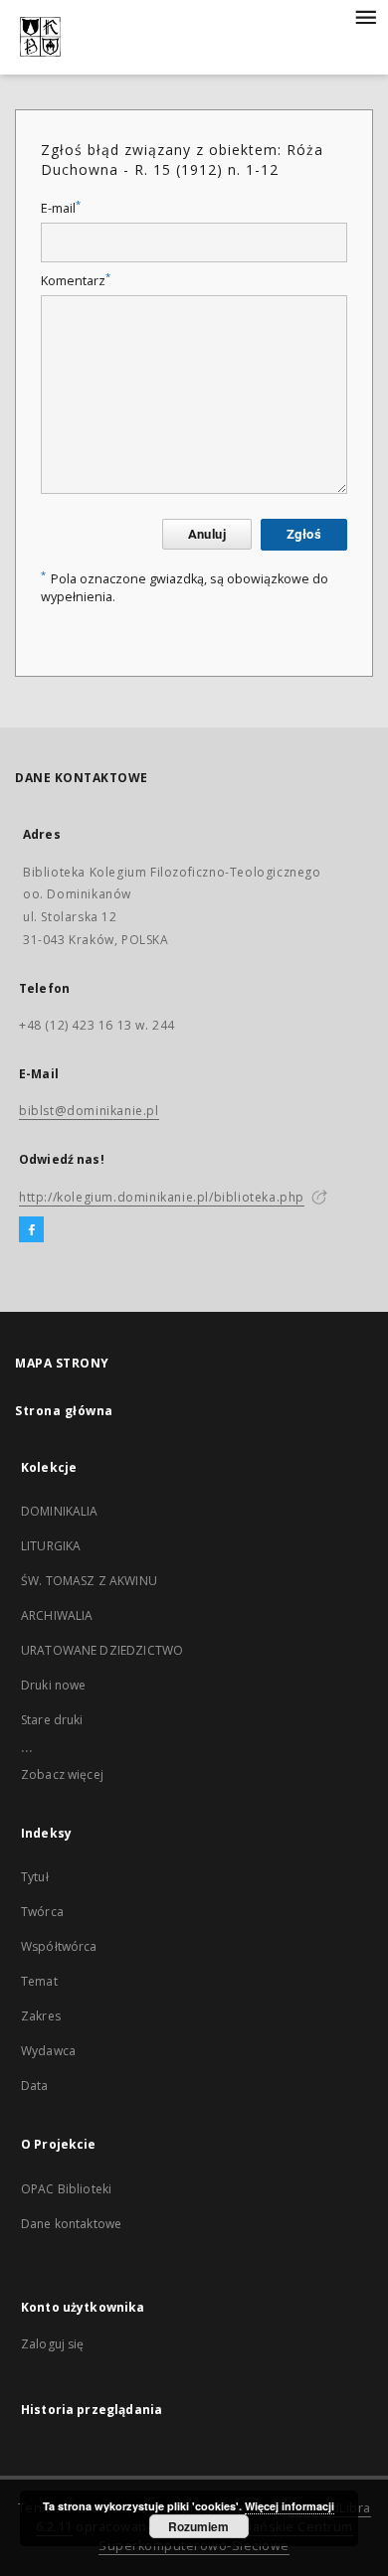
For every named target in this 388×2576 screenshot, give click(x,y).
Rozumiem (198, 2526)
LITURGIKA (51, 1546)
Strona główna (64, 1411)
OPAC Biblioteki (66, 2189)
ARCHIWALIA (57, 1615)
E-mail (61, 208)
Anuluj (207, 534)
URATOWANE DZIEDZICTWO (102, 1650)
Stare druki (52, 1720)
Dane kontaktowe (71, 2224)
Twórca (42, 1912)
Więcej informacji (290, 2506)
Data (35, 2086)
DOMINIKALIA (60, 1511)
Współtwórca (59, 1946)
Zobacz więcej (62, 1774)
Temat (39, 1981)
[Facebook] (31, 1230)
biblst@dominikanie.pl (89, 1111)
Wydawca (48, 2051)
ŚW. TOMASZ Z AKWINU (89, 1581)
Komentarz (76, 281)
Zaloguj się (53, 2344)
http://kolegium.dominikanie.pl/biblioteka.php (162, 1197)
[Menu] (365, 16)
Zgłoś (304, 534)
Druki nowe (54, 1685)
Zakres (41, 2016)
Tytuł (35, 1877)
